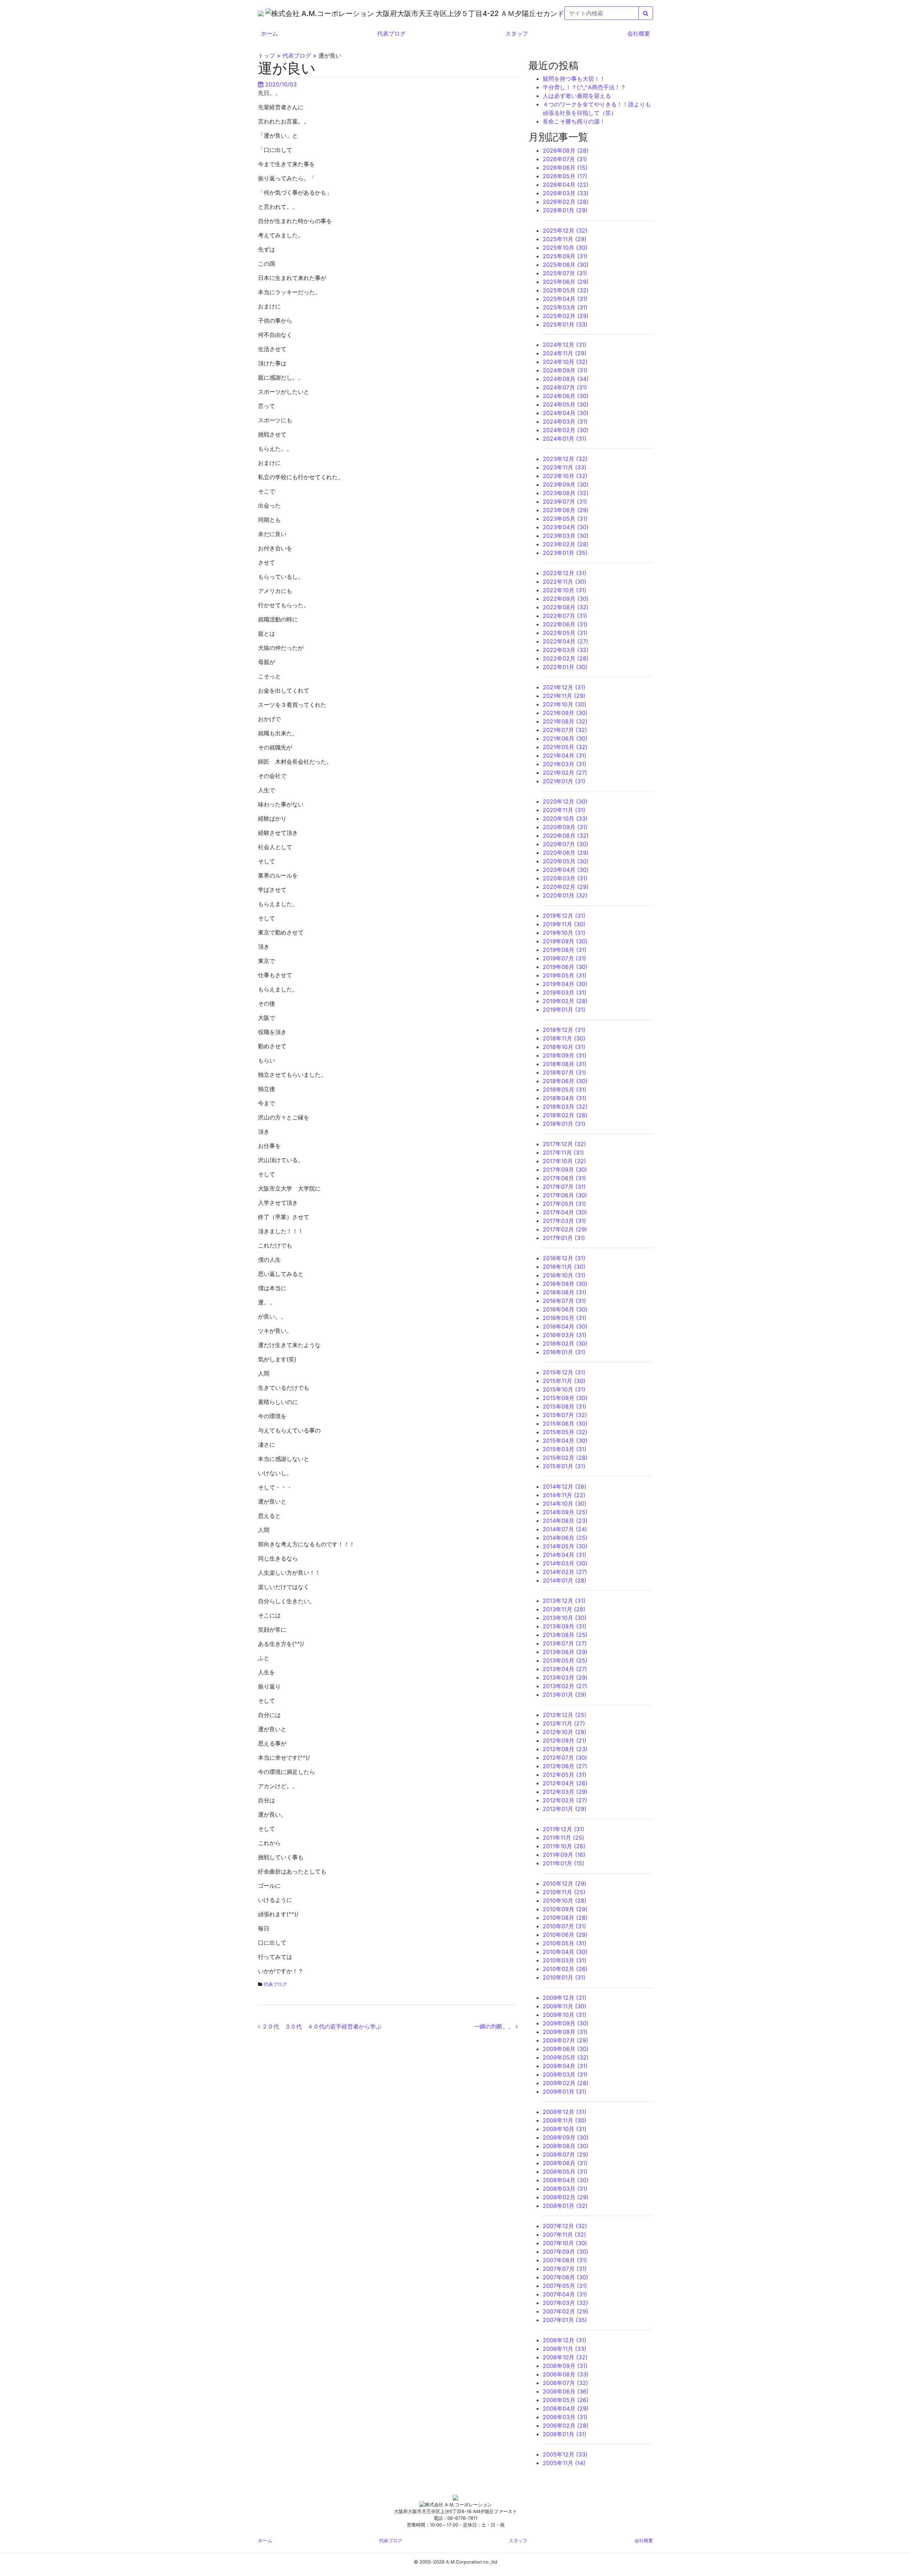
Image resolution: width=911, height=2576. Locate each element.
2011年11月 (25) (564, 1838)
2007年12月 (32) (565, 2226)
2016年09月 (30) (565, 1284)
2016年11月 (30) (564, 1267)
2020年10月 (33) (565, 818)
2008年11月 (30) (565, 2120)
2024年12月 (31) (565, 345)
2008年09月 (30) (566, 2137)
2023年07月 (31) (565, 502)
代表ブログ (391, 33)
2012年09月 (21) (565, 1740)
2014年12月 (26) (565, 1486)
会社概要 (639, 33)
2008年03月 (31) (565, 2189)
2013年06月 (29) (565, 1652)
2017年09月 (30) (565, 1170)
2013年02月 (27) (565, 1686)
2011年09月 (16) (564, 1855)
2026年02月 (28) (566, 202)
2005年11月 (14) (564, 2463)
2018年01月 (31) (564, 1124)
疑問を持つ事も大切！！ (574, 79)
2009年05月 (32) (566, 2057)
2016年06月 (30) (565, 1309)
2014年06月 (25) (565, 1538)
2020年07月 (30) (565, 844)
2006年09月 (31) (565, 2366)
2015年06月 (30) (565, 1424)
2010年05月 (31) (565, 1943)
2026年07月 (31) (565, 159)
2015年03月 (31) (565, 1449)
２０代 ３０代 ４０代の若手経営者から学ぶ (321, 2026)
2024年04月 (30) (566, 413)
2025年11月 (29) (565, 239)
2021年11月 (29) (564, 696)
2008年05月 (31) (565, 2172)
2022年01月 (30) (565, 667)
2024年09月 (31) (565, 370)
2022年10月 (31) (565, 590)
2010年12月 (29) (565, 1883)
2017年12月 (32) (564, 1144)
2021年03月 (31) (565, 764)
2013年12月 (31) (564, 1601)
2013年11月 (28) (564, 1609)
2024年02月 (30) (566, 430)
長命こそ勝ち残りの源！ (574, 121)
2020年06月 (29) (566, 853)
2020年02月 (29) (566, 887)
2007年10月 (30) (565, 2243)
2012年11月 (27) (564, 1723)
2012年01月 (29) (565, 1809)
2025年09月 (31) (565, 256)
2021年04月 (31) (565, 756)
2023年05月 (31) (565, 519)
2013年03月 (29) (565, 1677)
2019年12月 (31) (564, 916)
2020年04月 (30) (566, 870)
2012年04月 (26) (565, 1783)
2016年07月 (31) (564, 1301)
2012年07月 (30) (565, 1758)
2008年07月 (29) (565, 2154)
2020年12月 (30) (565, 801)
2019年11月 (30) (564, 924)
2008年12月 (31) (565, 2112)
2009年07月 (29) (565, 2040)
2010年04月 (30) (565, 1952)
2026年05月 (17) (565, 176)
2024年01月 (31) (565, 439)
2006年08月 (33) (566, 2374)
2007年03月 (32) (565, 2303)
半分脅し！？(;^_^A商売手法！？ (584, 87)
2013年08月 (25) (565, 1635)
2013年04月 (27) (565, 1669)
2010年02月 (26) (565, 1969)
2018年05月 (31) (565, 1090)
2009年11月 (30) (565, 2006)
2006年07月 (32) (565, 2383)
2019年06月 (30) (565, 967)
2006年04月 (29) (566, 2408)
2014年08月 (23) (565, 1521)
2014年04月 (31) (565, 1555)
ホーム (269, 33)
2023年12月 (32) (565, 459)
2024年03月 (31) (565, 422)
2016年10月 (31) (564, 1275)
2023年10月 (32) (565, 476)
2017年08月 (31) (564, 1178)
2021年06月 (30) (565, 738)
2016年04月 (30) (565, 1326)
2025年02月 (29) (566, 316)
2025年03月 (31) (565, 307)
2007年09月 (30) (565, 2252)
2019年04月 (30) (565, 984)
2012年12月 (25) (565, 1715)
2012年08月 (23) (565, 1749)
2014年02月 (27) (565, 1572)
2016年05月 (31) (565, 1318)
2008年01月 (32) (565, 2206)
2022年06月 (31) (565, 624)
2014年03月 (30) (565, 1563)
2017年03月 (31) (564, 1221)
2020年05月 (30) (566, 861)
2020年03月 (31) (565, 878)
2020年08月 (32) (566, 836)
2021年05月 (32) (565, 747)
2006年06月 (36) (566, 2391)
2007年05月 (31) (565, 2286)
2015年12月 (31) (564, 1372)
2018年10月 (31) (564, 1047)
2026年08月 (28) (566, 150)
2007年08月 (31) (565, 2260)
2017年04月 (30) (565, 1212)
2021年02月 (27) (565, 773)
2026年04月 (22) (566, 185)
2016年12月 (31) (564, 1258)
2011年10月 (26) (564, 1846)
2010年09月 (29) (565, 1909)
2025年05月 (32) (566, 290)
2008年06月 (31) (565, 2163)
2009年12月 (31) (565, 1998)
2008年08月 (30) (566, 2146)
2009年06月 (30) (566, 2049)
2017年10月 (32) (564, 1161)
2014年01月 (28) (565, 1580)
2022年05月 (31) (565, 633)
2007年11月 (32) (564, 2235)
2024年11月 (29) (565, 353)
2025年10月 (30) (565, 248)
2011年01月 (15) (564, 1863)
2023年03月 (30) (566, 536)
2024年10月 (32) (565, 362)
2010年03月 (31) (565, 1960)
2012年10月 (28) (565, 1732)
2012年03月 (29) (565, 1792)
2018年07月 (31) (564, 1072)
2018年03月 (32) (565, 1107)
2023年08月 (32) (566, 493)
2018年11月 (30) (564, 1038)
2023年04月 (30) (566, 527)
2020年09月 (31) (565, 827)
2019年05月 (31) (565, 975)
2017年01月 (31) (564, 1238)
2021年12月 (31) (564, 687)
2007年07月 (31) (565, 2269)
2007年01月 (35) (565, 2320)
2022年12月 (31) (565, 573)
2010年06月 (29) (565, 1935)
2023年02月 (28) (566, 544)
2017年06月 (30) (565, 1195)
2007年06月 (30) (565, 2277)
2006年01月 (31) (565, 2434)
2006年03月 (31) (565, 2417)
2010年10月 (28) (565, 1901)
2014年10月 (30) (565, 1504)
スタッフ (517, 33)
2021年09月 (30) (565, 713)
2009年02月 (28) (566, 2083)
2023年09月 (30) (566, 484)
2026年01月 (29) (565, 210)
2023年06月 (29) (566, 510)
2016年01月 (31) (564, 1352)
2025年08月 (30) (566, 265)
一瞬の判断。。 (495, 2026)
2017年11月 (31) (563, 1152)
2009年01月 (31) (565, 2092)
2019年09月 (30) (565, 941)
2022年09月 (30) (566, 599)
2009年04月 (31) (565, 2066)
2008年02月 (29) (566, 2197)
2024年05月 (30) (566, 404)
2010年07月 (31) (564, 1926)
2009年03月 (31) (565, 2074)
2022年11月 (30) (565, 582)
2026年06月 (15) (565, 168)
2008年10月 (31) (565, 2129)
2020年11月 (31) (564, 810)
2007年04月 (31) (565, 2294)
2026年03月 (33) (566, 193)
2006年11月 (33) (565, 2349)
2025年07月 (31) (565, 273)
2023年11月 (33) (565, 467)
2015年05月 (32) (565, 1432)
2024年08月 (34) (566, 379)
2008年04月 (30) (566, 2180)
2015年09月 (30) (565, 1398)
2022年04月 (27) (565, 641)
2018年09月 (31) (565, 1055)
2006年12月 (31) (565, 2340)
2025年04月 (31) (565, 299)
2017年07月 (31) (564, 1187)
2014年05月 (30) (565, 1546)
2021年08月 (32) (565, 721)
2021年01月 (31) (564, 781)
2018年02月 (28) (565, 1115)
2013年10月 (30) (565, 1618)
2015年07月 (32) (565, 1415)
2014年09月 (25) (565, 1512)
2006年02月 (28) (566, 2426)
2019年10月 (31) (564, 933)
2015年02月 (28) (565, 1458)
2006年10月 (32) (565, 2357)
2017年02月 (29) (565, 1229)
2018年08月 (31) (565, 1064)
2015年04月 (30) (565, 1441)
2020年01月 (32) (565, 895)
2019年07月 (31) (564, 958)
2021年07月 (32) (565, 730)
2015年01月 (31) (564, 1466)
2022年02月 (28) (566, 658)
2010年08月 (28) (565, 1918)
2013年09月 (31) (565, 1626)
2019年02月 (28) (565, 1001)
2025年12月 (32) (565, 230)
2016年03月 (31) (565, 1335)
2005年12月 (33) (565, 2454)
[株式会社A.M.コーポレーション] (262, 13)
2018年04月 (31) (565, 1098)
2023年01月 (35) (565, 553)
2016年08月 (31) (565, 1292)
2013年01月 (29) (565, 1695)
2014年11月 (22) (564, 1495)
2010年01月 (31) (564, 1977)
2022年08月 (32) (566, 607)
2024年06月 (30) (566, 396)
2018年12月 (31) (564, 1030)
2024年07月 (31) (565, 387)
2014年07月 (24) (565, 1529)
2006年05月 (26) (566, 2400)
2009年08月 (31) (565, 2032)
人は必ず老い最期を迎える (577, 96)
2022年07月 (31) (565, 616)
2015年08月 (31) (565, 1406)
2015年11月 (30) (564, 1381)
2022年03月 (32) (566, 650)
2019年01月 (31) (564, 1009)
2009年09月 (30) (566, 2023)
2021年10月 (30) (565, 704)
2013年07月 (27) (565, 1643)
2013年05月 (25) (565, 1660)
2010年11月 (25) (564, 1892)
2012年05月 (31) (565, 1775)
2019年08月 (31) (565, 950)
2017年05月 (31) (564, 1204)
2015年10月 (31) (564, 1389)
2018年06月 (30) (565, 1081)
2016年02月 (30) (565, 1343)
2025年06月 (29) (566, 282)
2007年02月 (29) (565, 2311)
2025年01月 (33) (565, 324)
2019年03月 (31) (565, 992)
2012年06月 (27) (565, 1766)
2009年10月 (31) (565, 2015)
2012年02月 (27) (565, 1800)
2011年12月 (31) (564, 1829)
